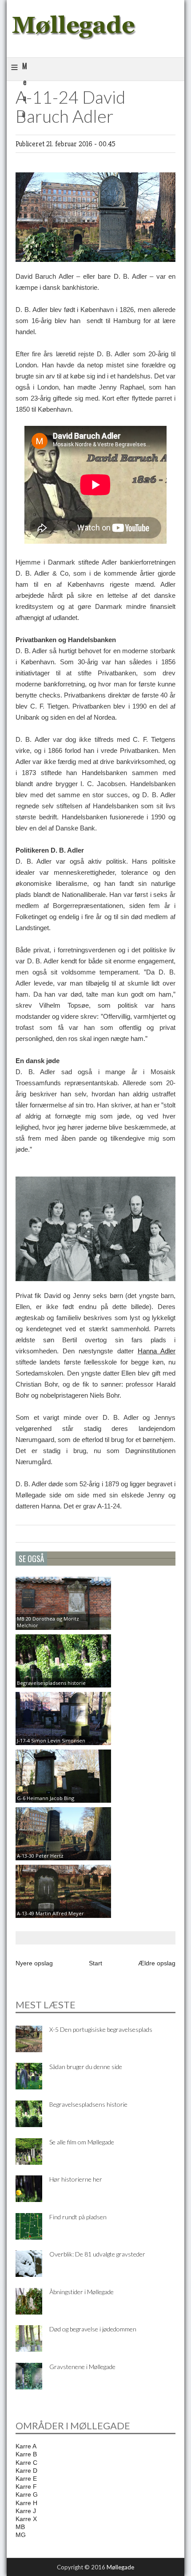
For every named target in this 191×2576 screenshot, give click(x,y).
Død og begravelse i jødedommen (93, 2329)
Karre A (26, 2446)
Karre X (26, 2519)
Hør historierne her (76, 2179)
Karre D (26, 2471)
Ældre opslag (157, 1963)
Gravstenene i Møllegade (82, 2367)
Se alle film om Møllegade (82, 2142)
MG (21, 2535)
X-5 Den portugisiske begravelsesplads (101, 2029)
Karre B (26, 2454)
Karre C (26, 2463)
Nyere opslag (34, 1963)
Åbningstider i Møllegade (82, 2292)
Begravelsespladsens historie (88, 2104)
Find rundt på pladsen (78, 2217)
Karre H (26, 2503)
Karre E (26, 2479)
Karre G (27, 2494)
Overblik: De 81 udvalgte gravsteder (97, 2254)
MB (20, 2527)
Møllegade (120, 2567)
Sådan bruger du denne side (86, 2067)
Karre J (26, 2511)
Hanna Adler (157, 1351)
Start (95, 1963)
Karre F (26, 2486)
